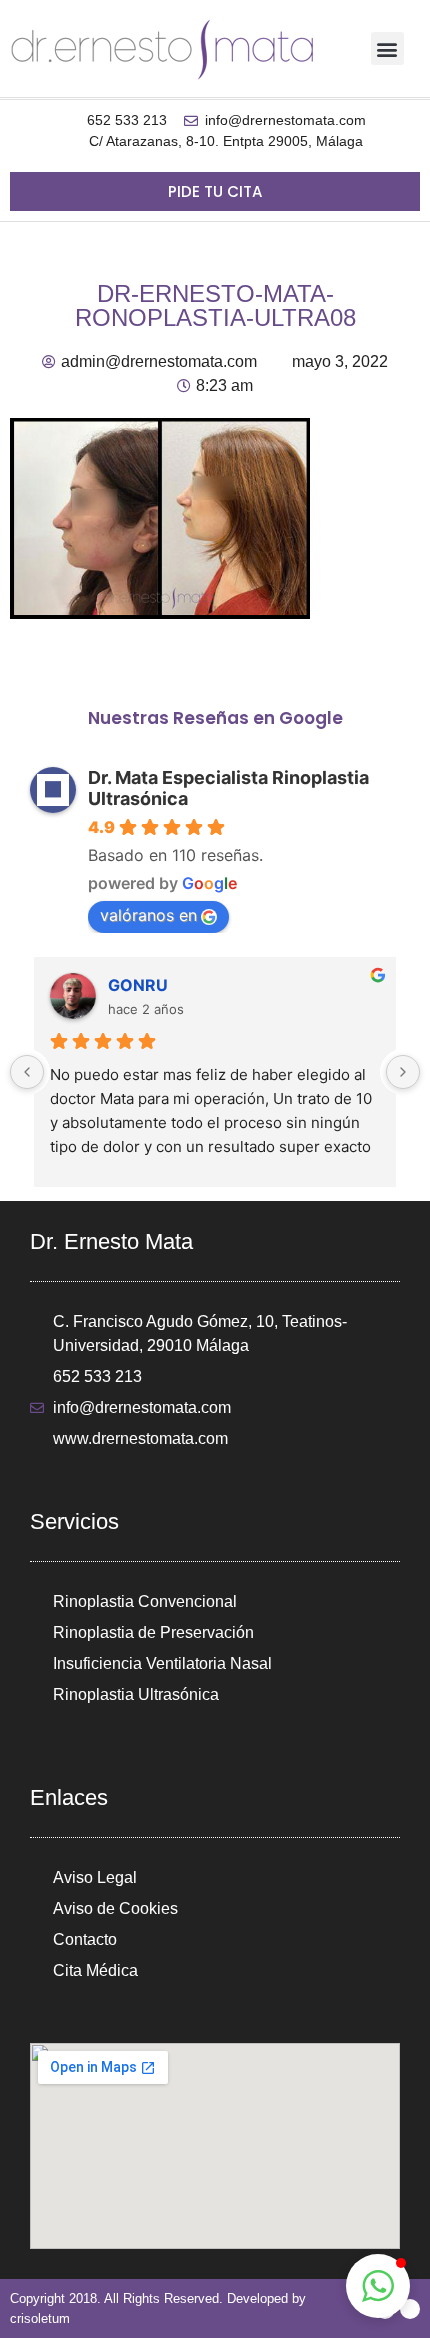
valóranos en (148, 915)
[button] (387, 48)
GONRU (138, 985)
